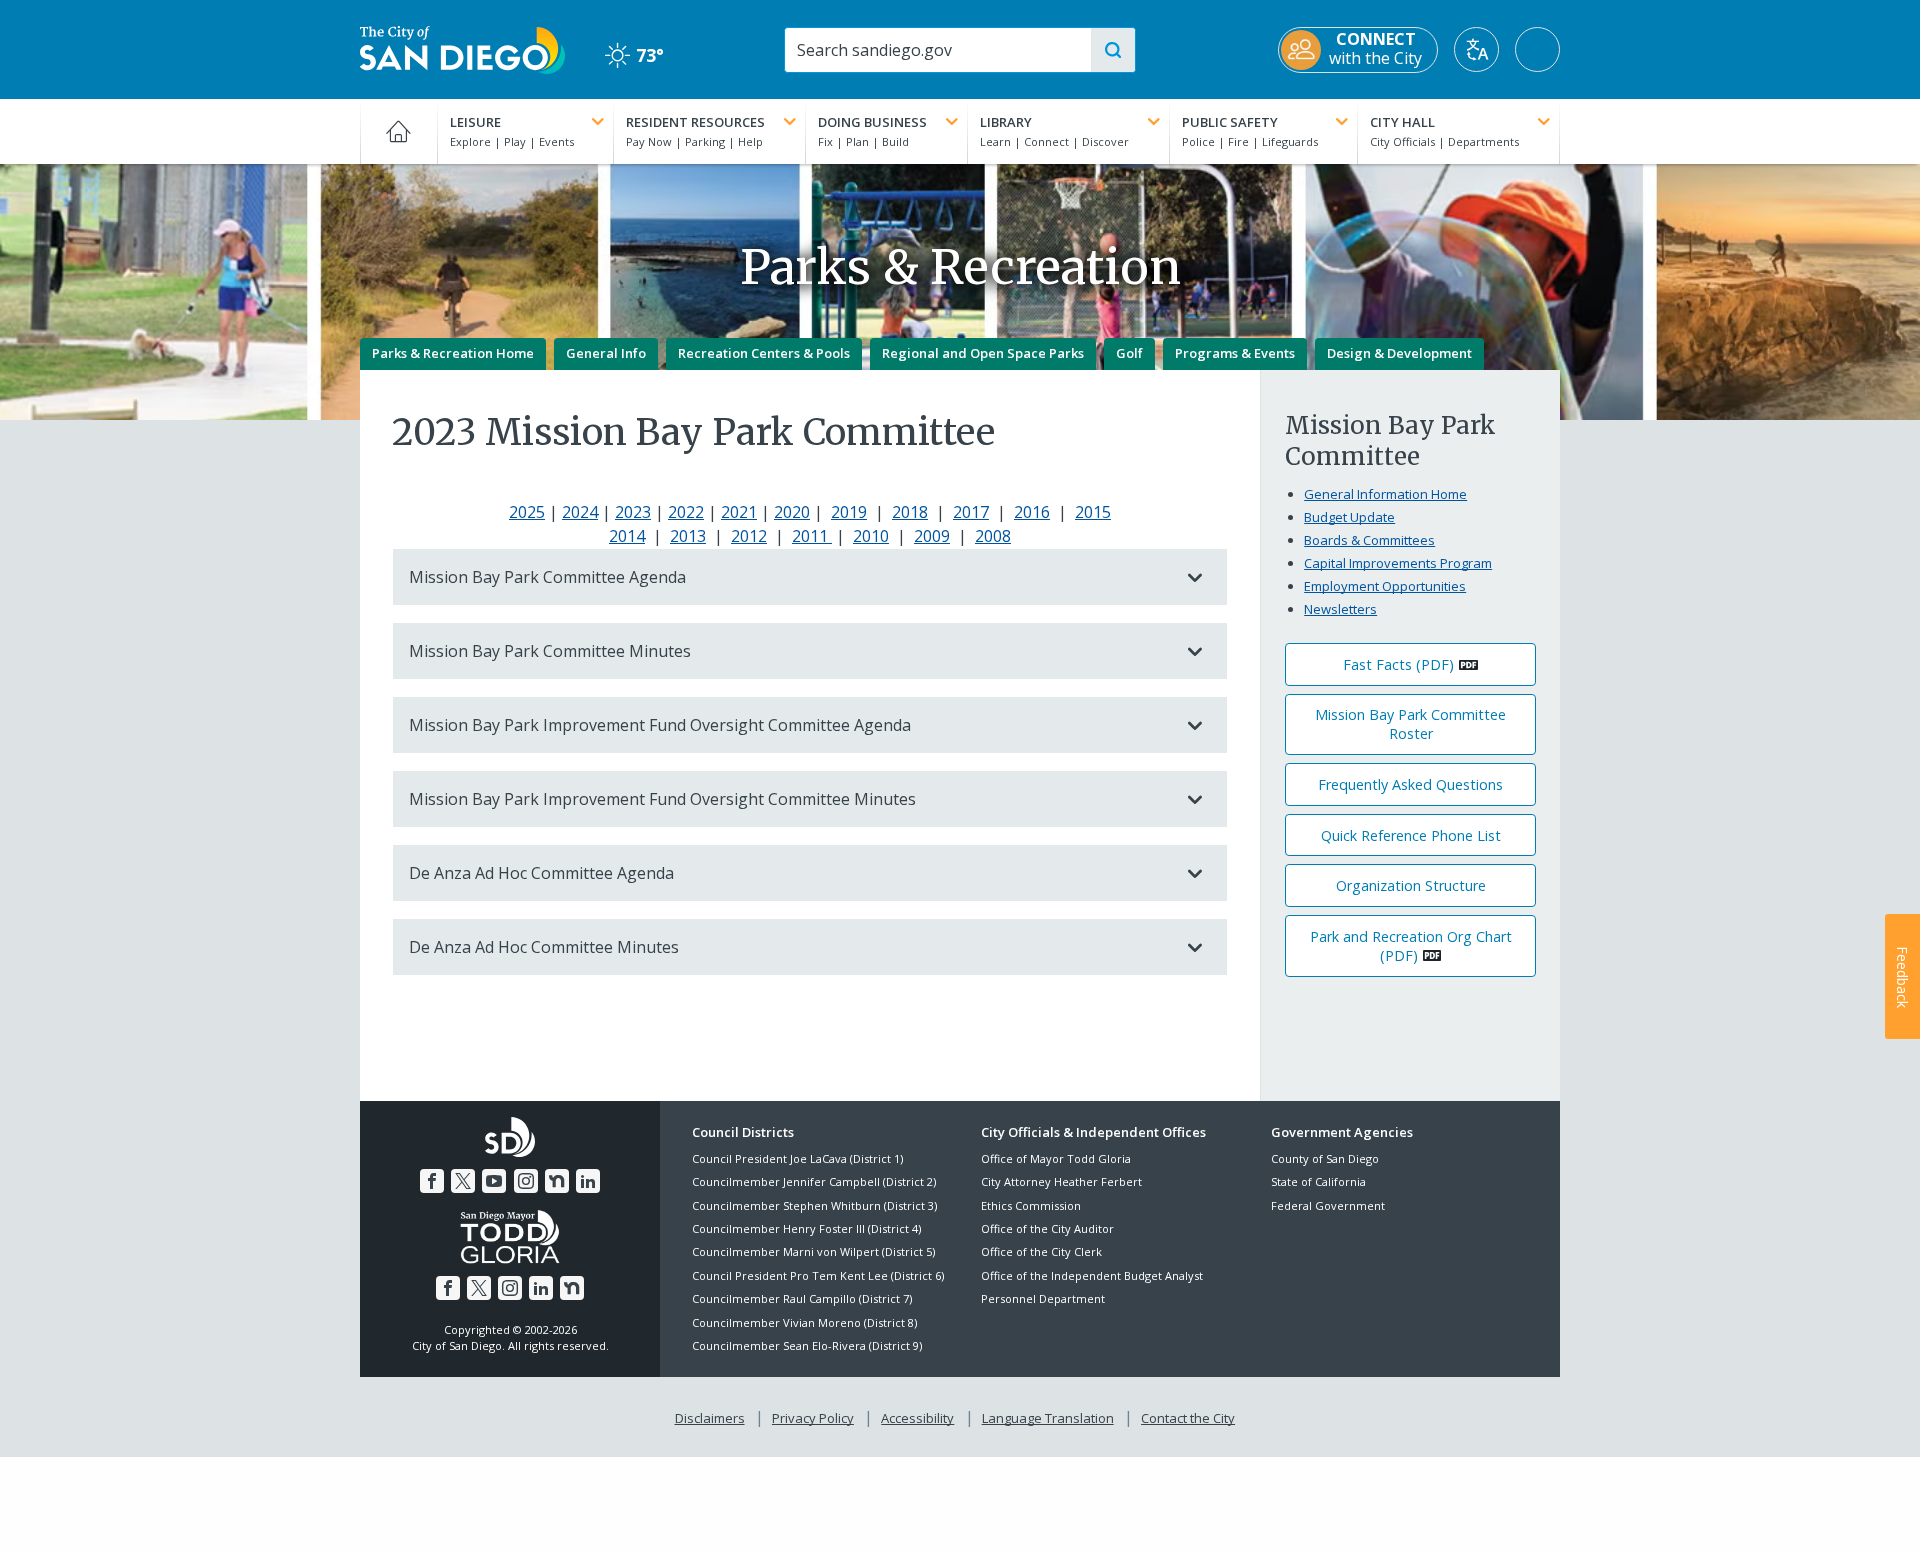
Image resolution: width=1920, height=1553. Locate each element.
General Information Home (1385, 494)
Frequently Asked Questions (1410, 784)
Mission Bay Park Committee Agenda (547, 577)
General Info (606, 353)
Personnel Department (1043, 1298)
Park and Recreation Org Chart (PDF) (1411, 946)
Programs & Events (1235, 353)
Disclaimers (710, 1418)
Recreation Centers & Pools (764, 353)
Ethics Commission (1031, 1205)
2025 (527, 512)
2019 (849, 512)
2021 (739, 512)
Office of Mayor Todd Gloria (1056, 1158)
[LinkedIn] (588, 1181)
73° (634, 55)
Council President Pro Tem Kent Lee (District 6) (818, 1275)
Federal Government (1328, 1205)
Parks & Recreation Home (453, 353)
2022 (686, 512)
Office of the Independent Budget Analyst (1092, 1275)
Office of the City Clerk (1041, 1251)
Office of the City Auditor (1047, 1228)
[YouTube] (494, 1181)
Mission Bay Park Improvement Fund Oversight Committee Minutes (662, 799)
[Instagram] (526, 1181)
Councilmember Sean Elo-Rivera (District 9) (807, 1345)
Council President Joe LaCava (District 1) (797, 1158)
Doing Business (872, 122)
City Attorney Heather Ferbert (1061, 1181)
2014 (627, 536)
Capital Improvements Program (1398, 563)
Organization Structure (1411, 885)
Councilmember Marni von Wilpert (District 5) (813, 1251)
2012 (749, 536)
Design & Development (1399, 353)
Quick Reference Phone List (1411, 835)
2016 (1032, 512)
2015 (1093, 512)
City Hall (1402, 122)
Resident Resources (695, 122)
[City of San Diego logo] (462, 48)
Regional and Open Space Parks (983, 353)
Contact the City (1188, 1418)
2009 (932, 536)
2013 (688, 536)
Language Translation (1048, 1418)
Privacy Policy (813, 1418)
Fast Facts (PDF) (1398, 664)
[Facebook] (432, 1181)
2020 (792, 512)
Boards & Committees (1369, 540)
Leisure (475, 122)
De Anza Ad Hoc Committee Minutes (544, 947)
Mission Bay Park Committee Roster (1410, 724)
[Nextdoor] (557, 1181)
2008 (993, 536)
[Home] (398, 131)
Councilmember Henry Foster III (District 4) (806, 1228)
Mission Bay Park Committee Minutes (550, 651)
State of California (1318, 1181)
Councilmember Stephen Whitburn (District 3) (814, 1205)
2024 (580, 512)
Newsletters (1340, 609)
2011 (812, 536)
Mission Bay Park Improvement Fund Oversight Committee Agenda (660, 725)
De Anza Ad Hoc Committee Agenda (541, 873)
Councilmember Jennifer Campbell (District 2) (814, 1181)
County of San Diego (1325, 1158)
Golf (1129, 353)
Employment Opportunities (1385, 586)
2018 (910, 512)
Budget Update (1349, 517)
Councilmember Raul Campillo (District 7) (802, 1298)
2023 (633, 512)
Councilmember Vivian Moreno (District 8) (804, 1322)
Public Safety (1230, 122)
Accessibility (917, 1418)
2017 (971, 512)
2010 (871, 536)
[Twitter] (463, 1181)
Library (1006, 122)
